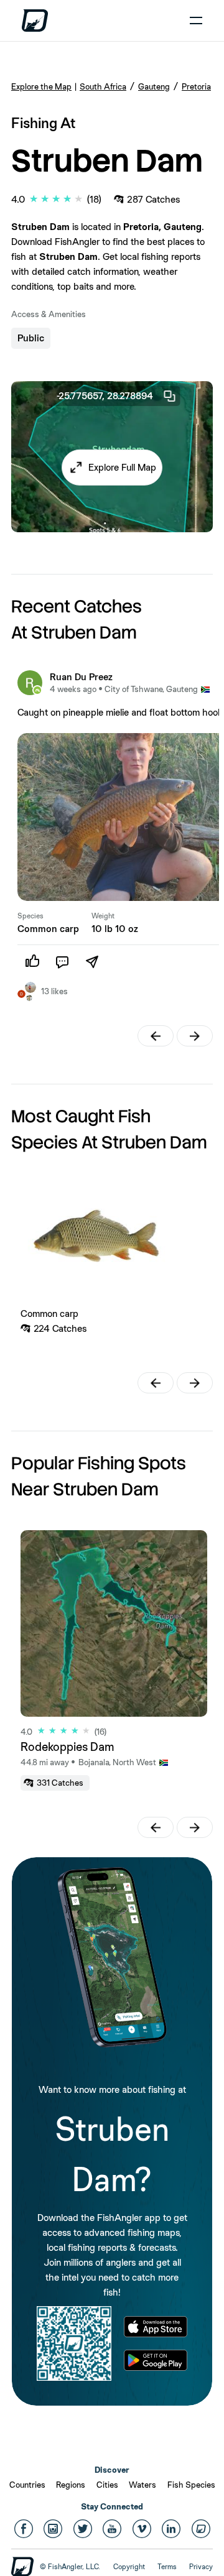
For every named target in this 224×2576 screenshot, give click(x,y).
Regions (71, 2485)
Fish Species (191, 2485)
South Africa (103, 86)
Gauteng (154, 86)
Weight (103, 916)
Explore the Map (41, 86)
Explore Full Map (122, 467)
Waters (142, 2485)
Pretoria (196, 86)
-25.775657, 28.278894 (105, 396)
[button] (112, 467)
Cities (107, 2485)
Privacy (201, 2567)
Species (30, 916)
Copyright (129, 2567)
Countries (27, 2485)
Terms (167, 2567)
